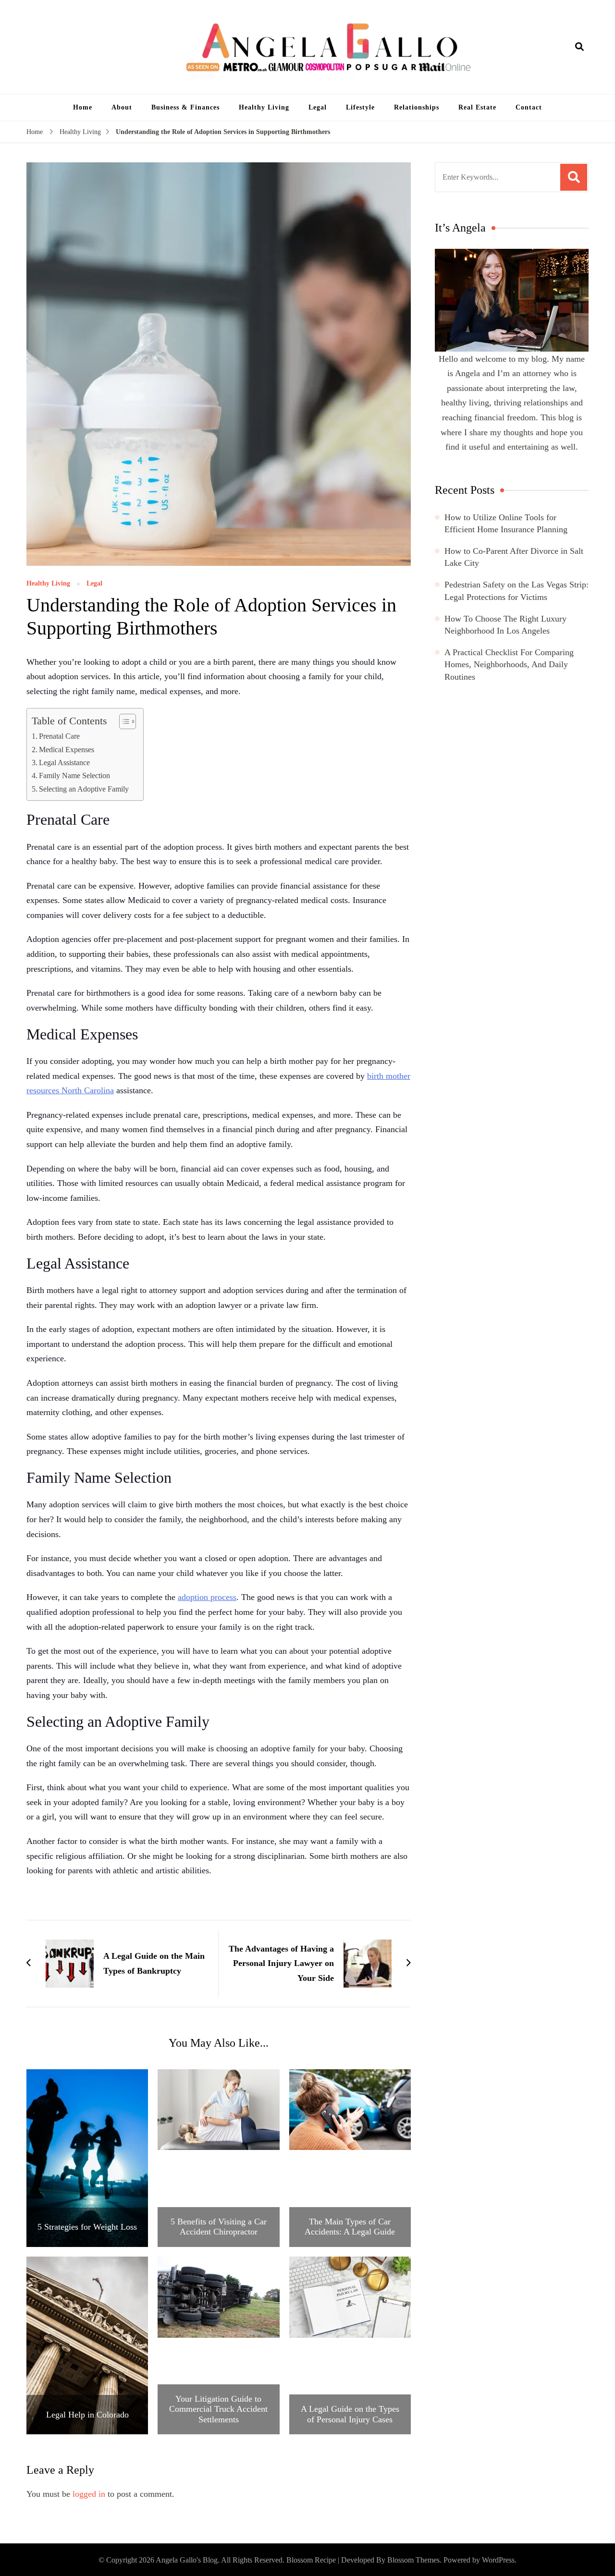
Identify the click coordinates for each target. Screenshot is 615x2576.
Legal (318, 107)
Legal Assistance (64, 763)
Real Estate (477, 107)
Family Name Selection (74, 776)
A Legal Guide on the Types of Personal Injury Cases (350, 2414)
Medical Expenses (67, 750)
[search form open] (579, 47)
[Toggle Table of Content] (123, 721)
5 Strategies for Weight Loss (87, 2227)
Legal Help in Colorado (87, 2415)
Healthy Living (264, 107)
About (122, 107)
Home (83, 107)
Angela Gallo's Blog (187, 2560)
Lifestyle (360, 107)
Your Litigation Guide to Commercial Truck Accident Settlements (218, 2409)
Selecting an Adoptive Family (84, 789)
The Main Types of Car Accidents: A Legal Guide (350, 2227)
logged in (89, 2494)
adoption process (207, 1597)
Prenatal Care (59, 736)
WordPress (498, 2560)
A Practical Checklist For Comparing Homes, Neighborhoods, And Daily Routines (509, 664)
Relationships (417, 107)
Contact (529, 107)
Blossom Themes (413, 2560)
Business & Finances (185, 107)
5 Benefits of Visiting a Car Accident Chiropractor (219, 2227)
